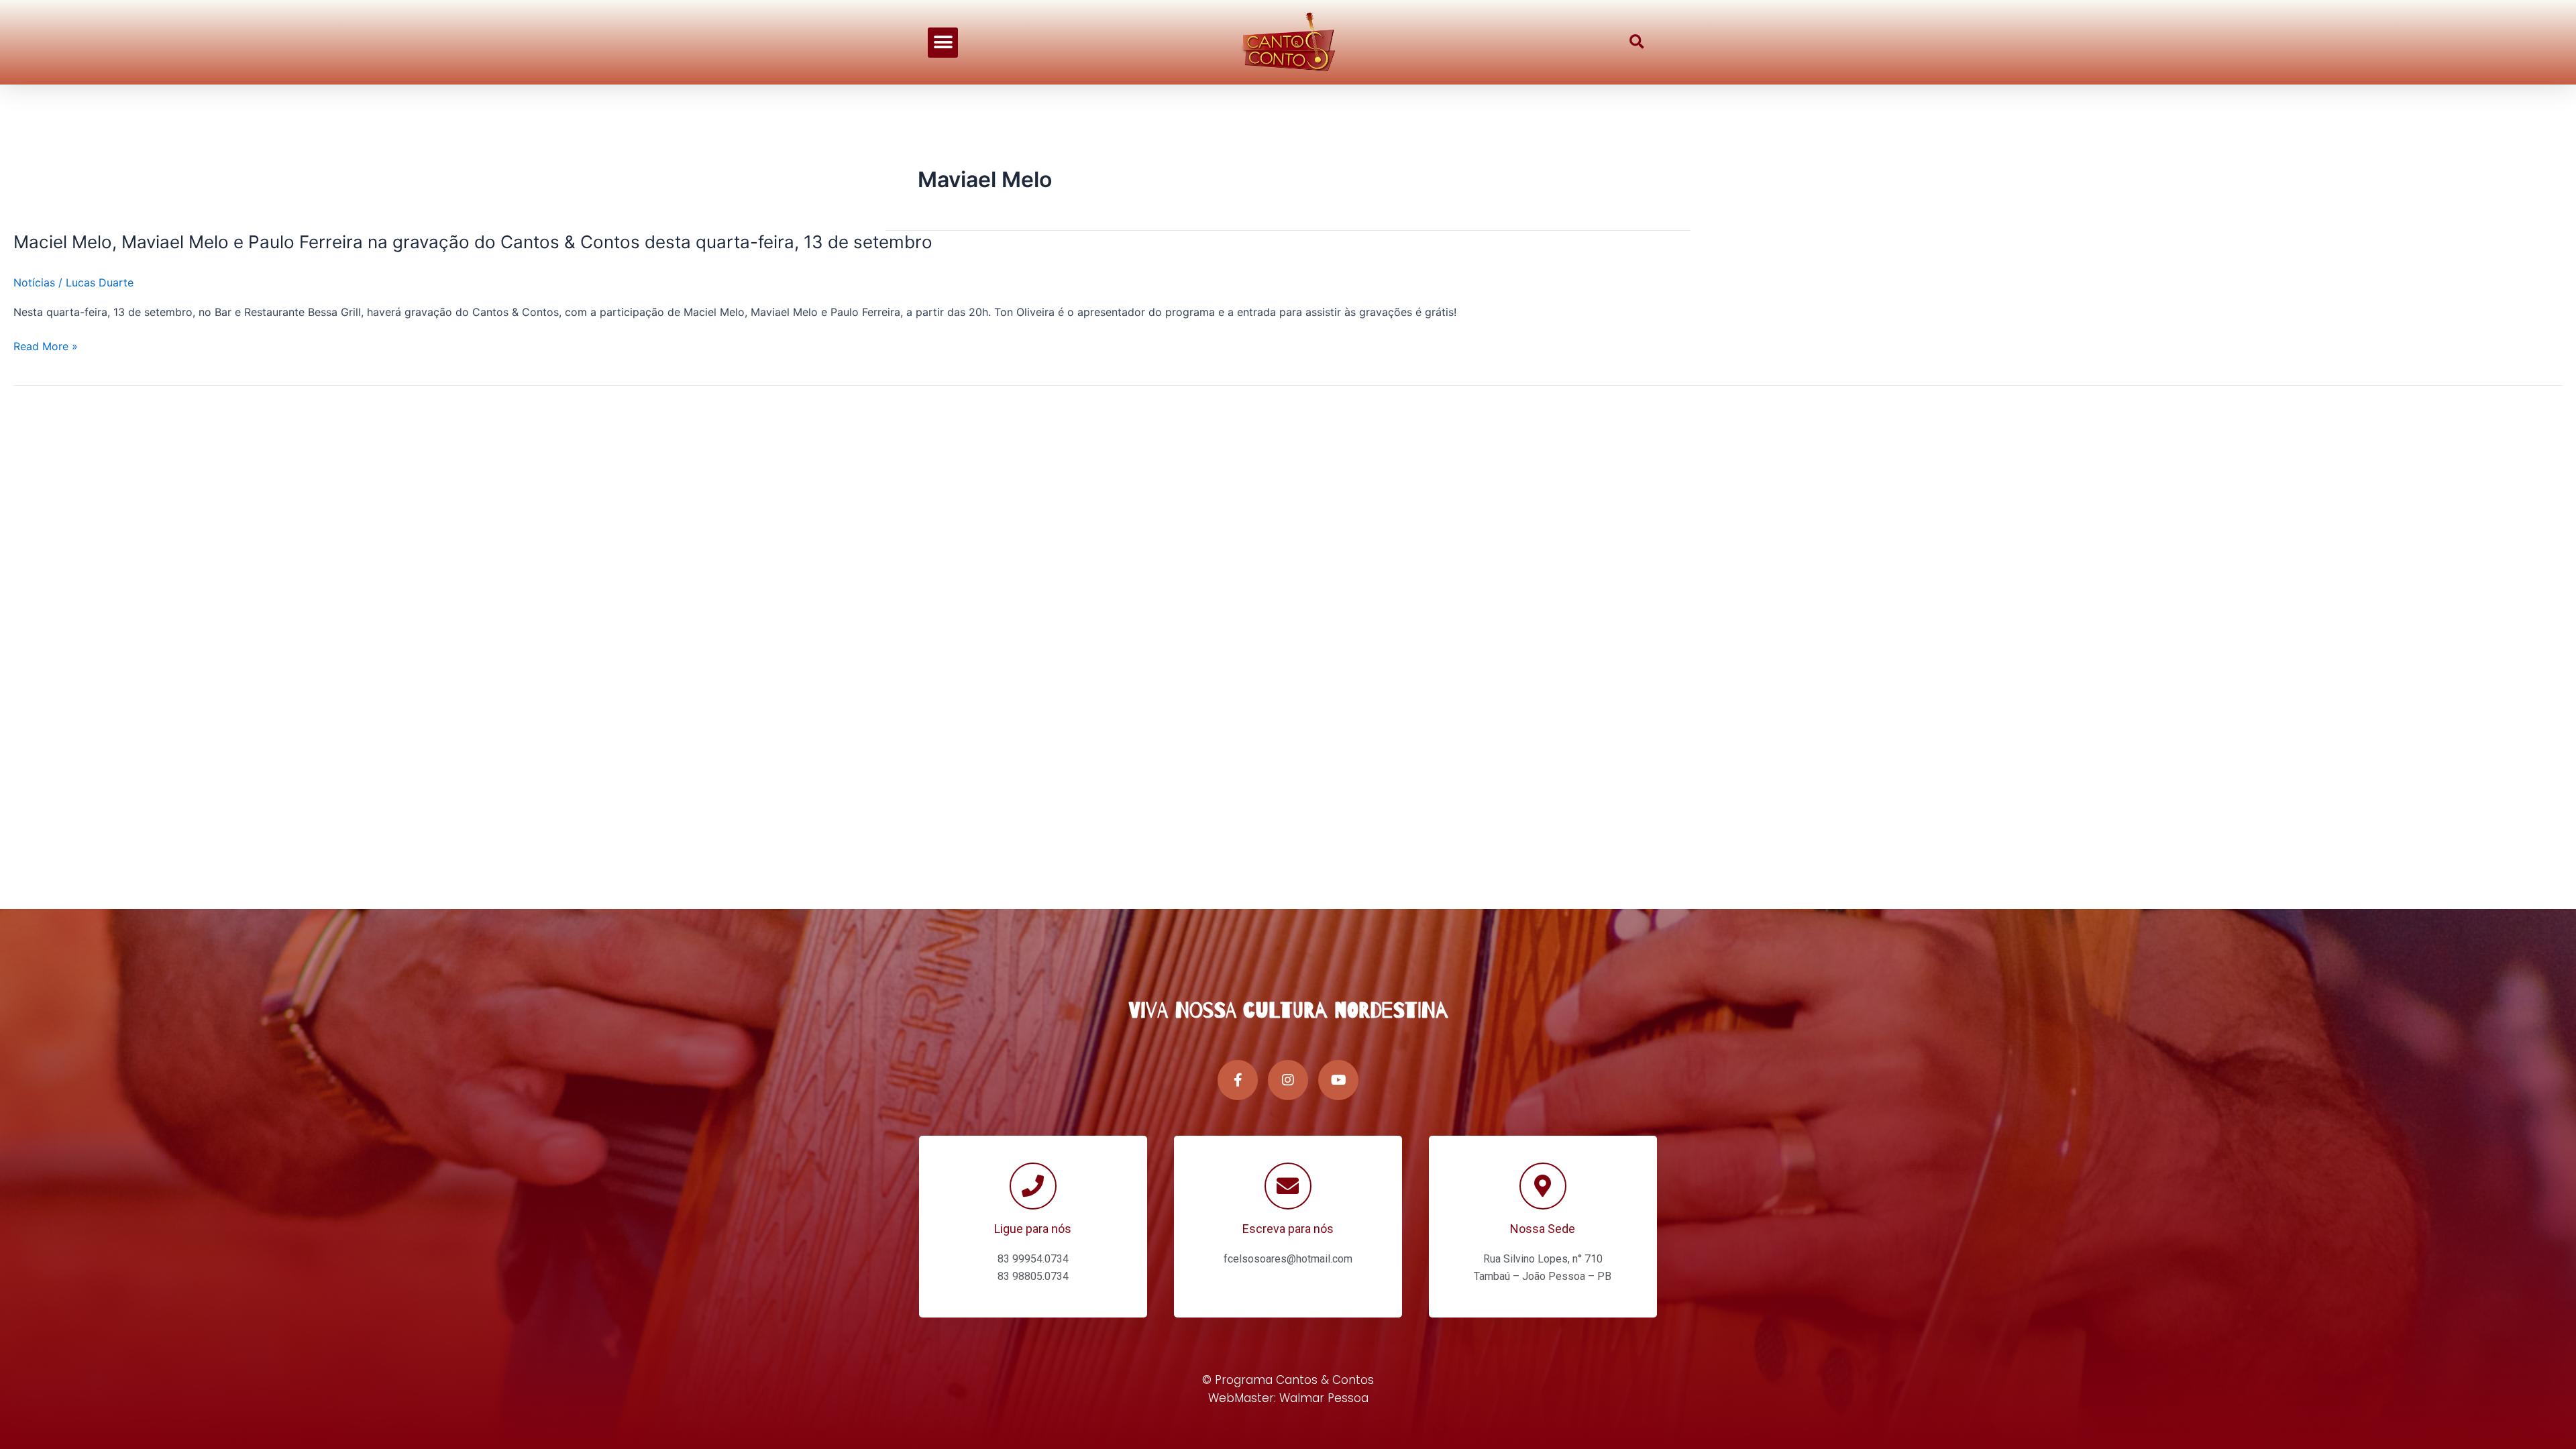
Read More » (46, 346)
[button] (943, 43)
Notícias (34, 282)
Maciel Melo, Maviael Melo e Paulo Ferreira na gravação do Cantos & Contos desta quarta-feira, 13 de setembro (473, 242)
